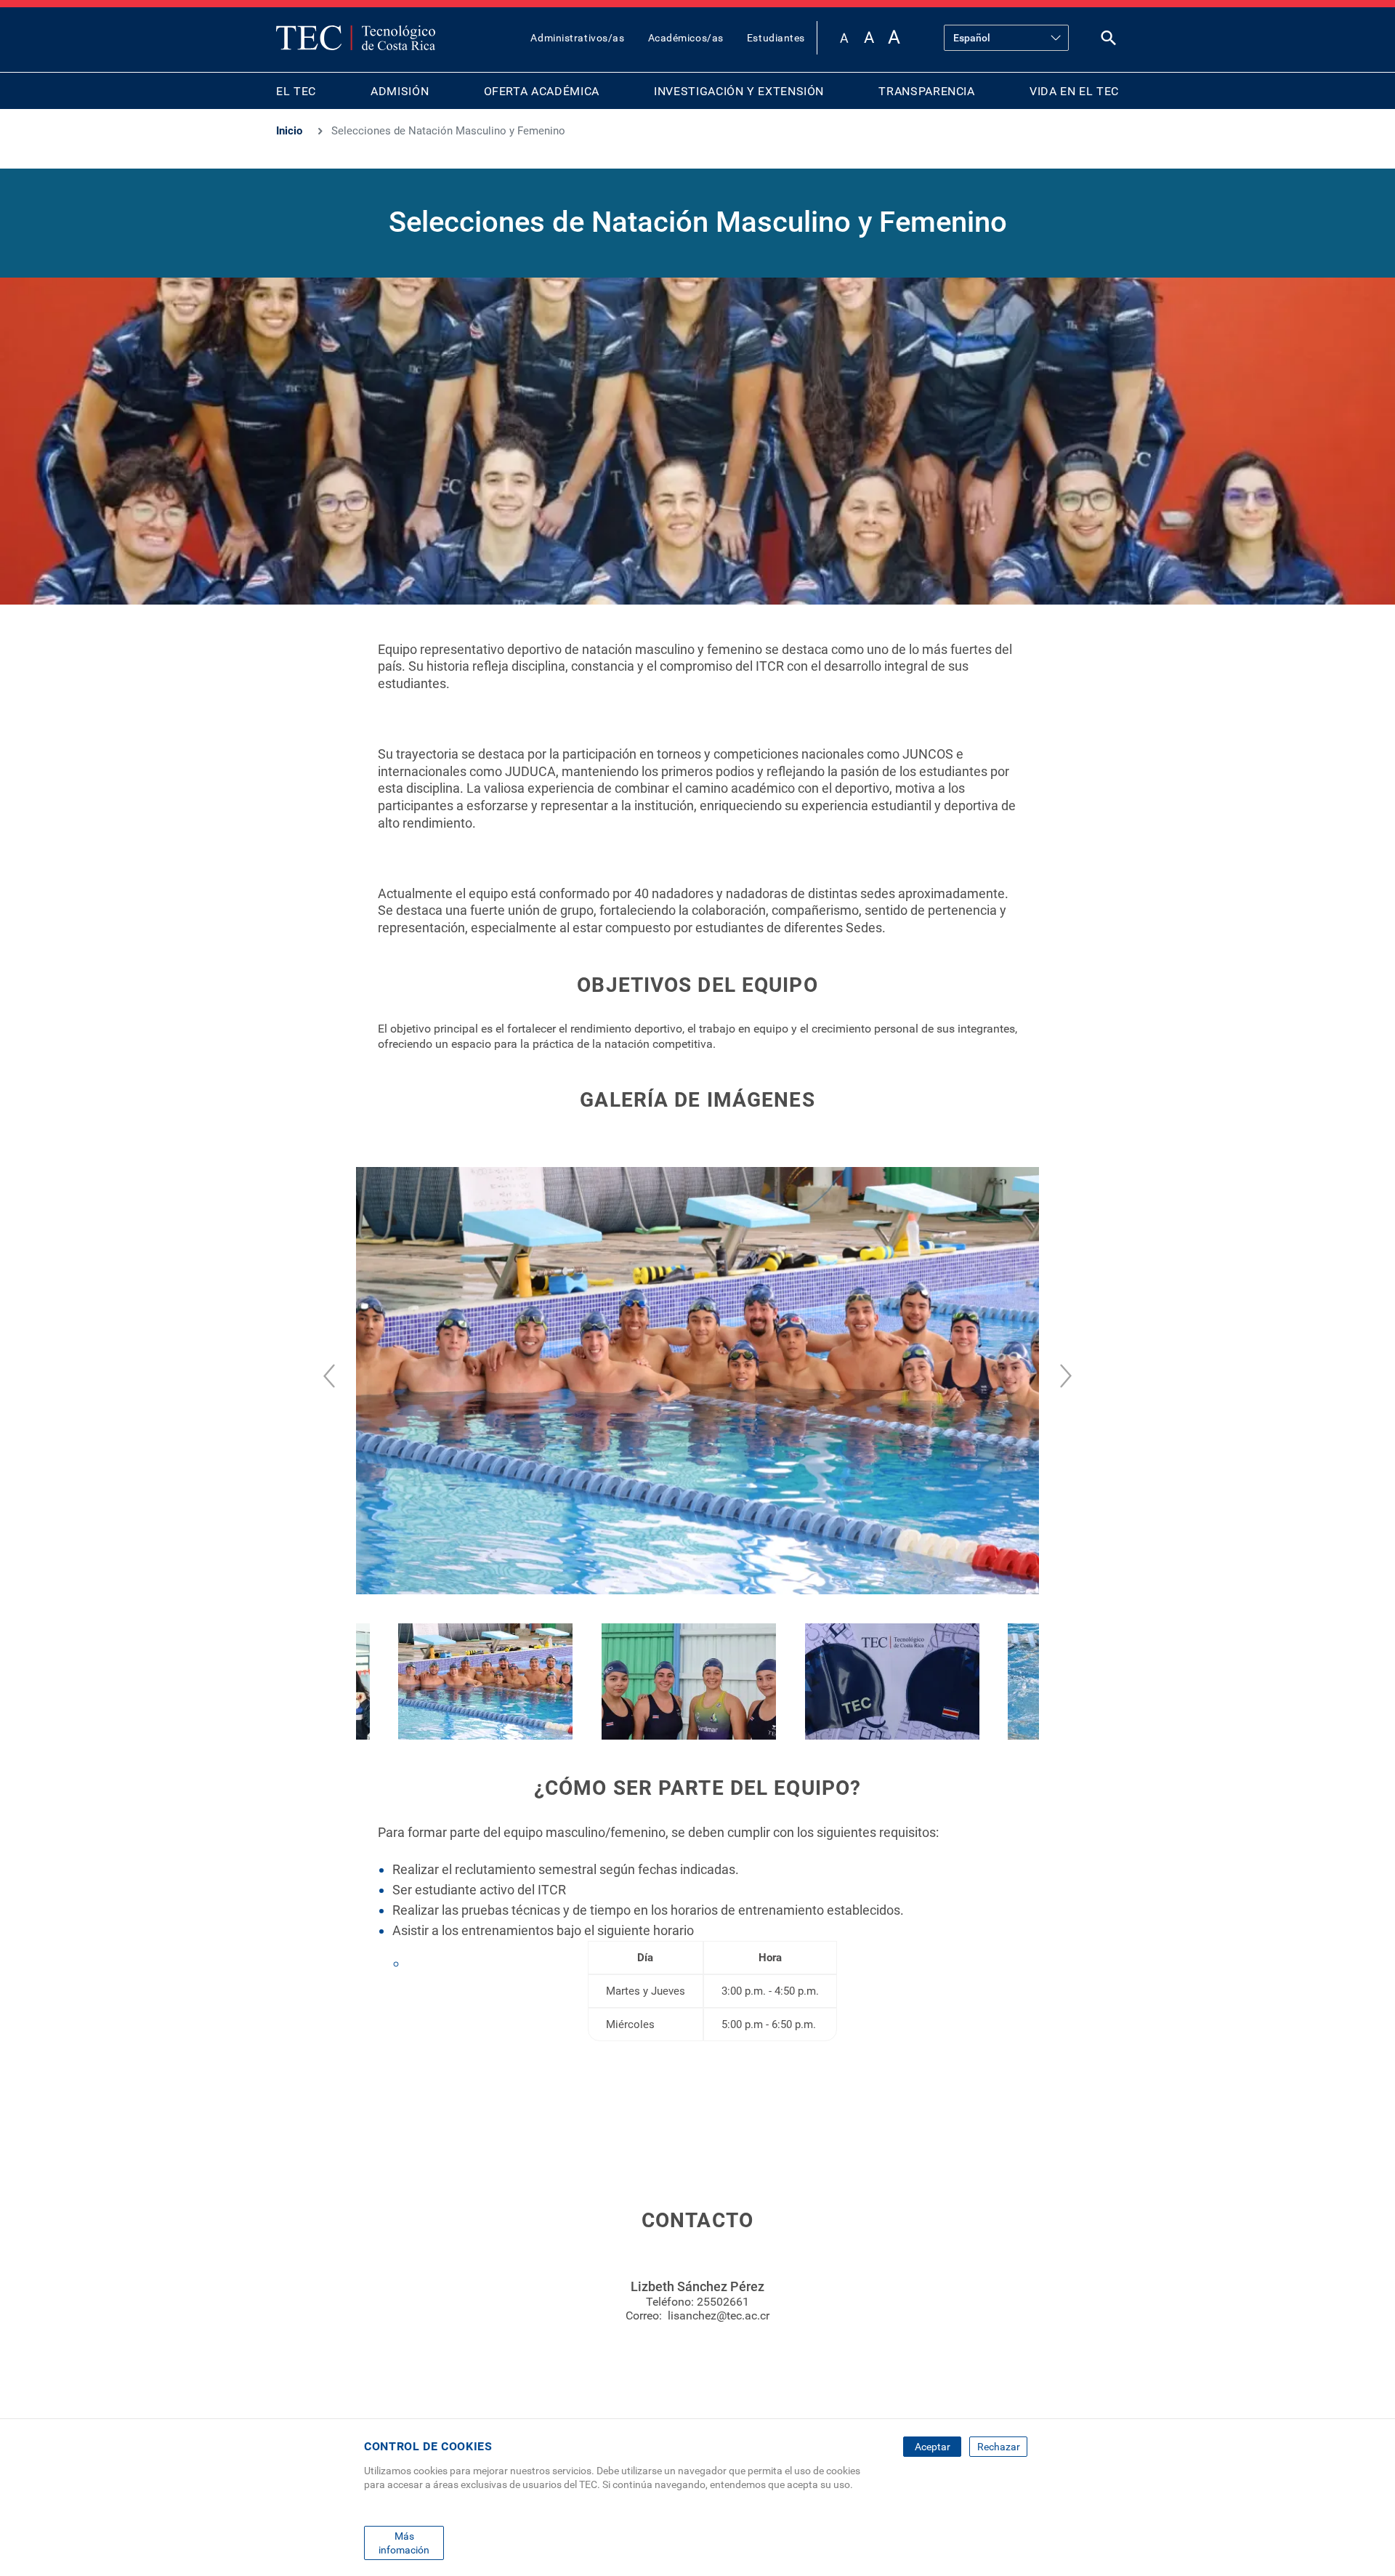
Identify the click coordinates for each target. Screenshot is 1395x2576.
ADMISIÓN (400, 91)
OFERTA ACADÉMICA (542, 91)
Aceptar (933, 2447)
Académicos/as (686, 38)
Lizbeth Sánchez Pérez (697, 2286)
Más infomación (404, 2543)
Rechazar (999, 2447)
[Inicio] (356, 38)
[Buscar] (1109, 41)
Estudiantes (776, 38)
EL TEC (296, 91)
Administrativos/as (577, 38)
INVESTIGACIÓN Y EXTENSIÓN (739, 91)
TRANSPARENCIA (926, 91)
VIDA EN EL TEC (1074, 91)
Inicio (289, 131)
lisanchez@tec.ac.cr (719, 2315)
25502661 (723, 2302)
